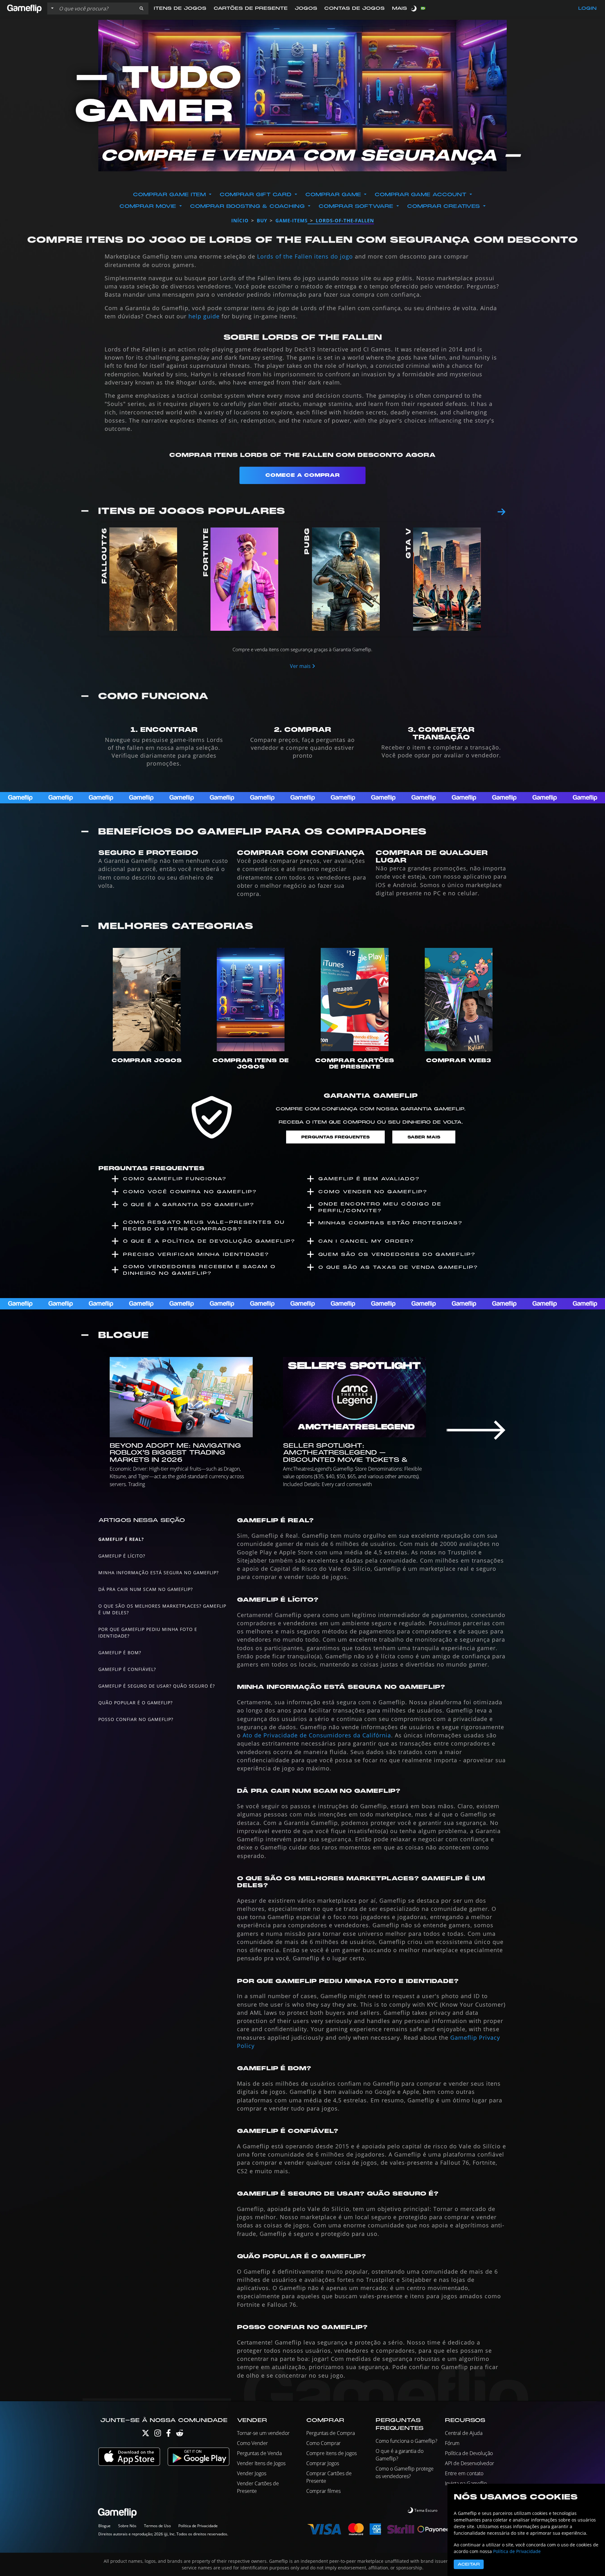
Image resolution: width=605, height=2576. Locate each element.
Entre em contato (464, 2473)
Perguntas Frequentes (335, 1137)
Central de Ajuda (464, 2433)
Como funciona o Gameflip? (406, 2441)
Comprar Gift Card (256, 195)
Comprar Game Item (169, 195)
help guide (204, 316)
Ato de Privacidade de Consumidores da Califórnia (317, 1735)
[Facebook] (168, 2434)
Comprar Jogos (323, 2463)
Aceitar (469, 2564)
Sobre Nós (127, 2526)
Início (240, 220)
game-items (291, 220)
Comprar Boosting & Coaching (247, 206)
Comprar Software (356, 206)
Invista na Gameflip (466, 2483)
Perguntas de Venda (259, 2453)
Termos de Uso (157, 2526)
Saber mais (424, 1137)
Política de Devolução (469, 2453)
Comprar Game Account (421, 195)
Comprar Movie (148, 206)
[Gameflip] (24, 8)
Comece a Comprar (302, 475)
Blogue (104, 2526)
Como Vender (252, 2443)
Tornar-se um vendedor (263, 2433)
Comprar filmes (323, 2491)
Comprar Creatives (444, 206)
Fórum (452, 2443)
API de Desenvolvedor (470, 2463)
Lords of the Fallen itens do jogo (305, 256)
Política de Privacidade (198, 2526)
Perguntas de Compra (331, 2433)
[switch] (414, 8)
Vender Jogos (252, 2473)
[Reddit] (180, 2434)
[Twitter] (146, 2434)
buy (262, 220)
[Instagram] (158, 2434)
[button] (141, 9)
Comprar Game (333, 195)
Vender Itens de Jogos (261, 2463)
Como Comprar (323, 2443)
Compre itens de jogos (331, 2453)
